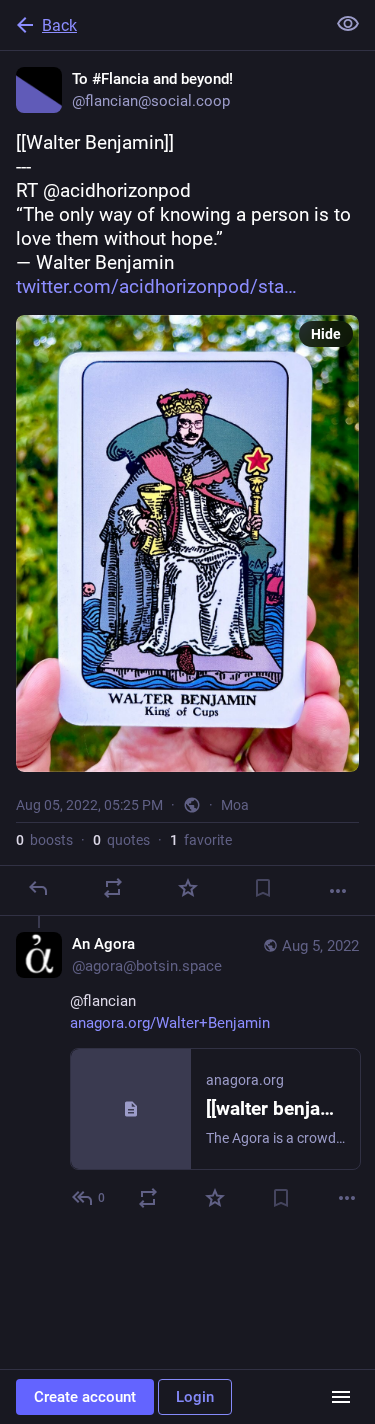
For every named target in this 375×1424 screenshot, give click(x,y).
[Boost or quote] (113, 888)
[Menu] (341, 1397)
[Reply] (38, 888)
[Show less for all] (348, 24)
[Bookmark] (263, 888)
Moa (235, 805)
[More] (338, 891)
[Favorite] (188, 888)
